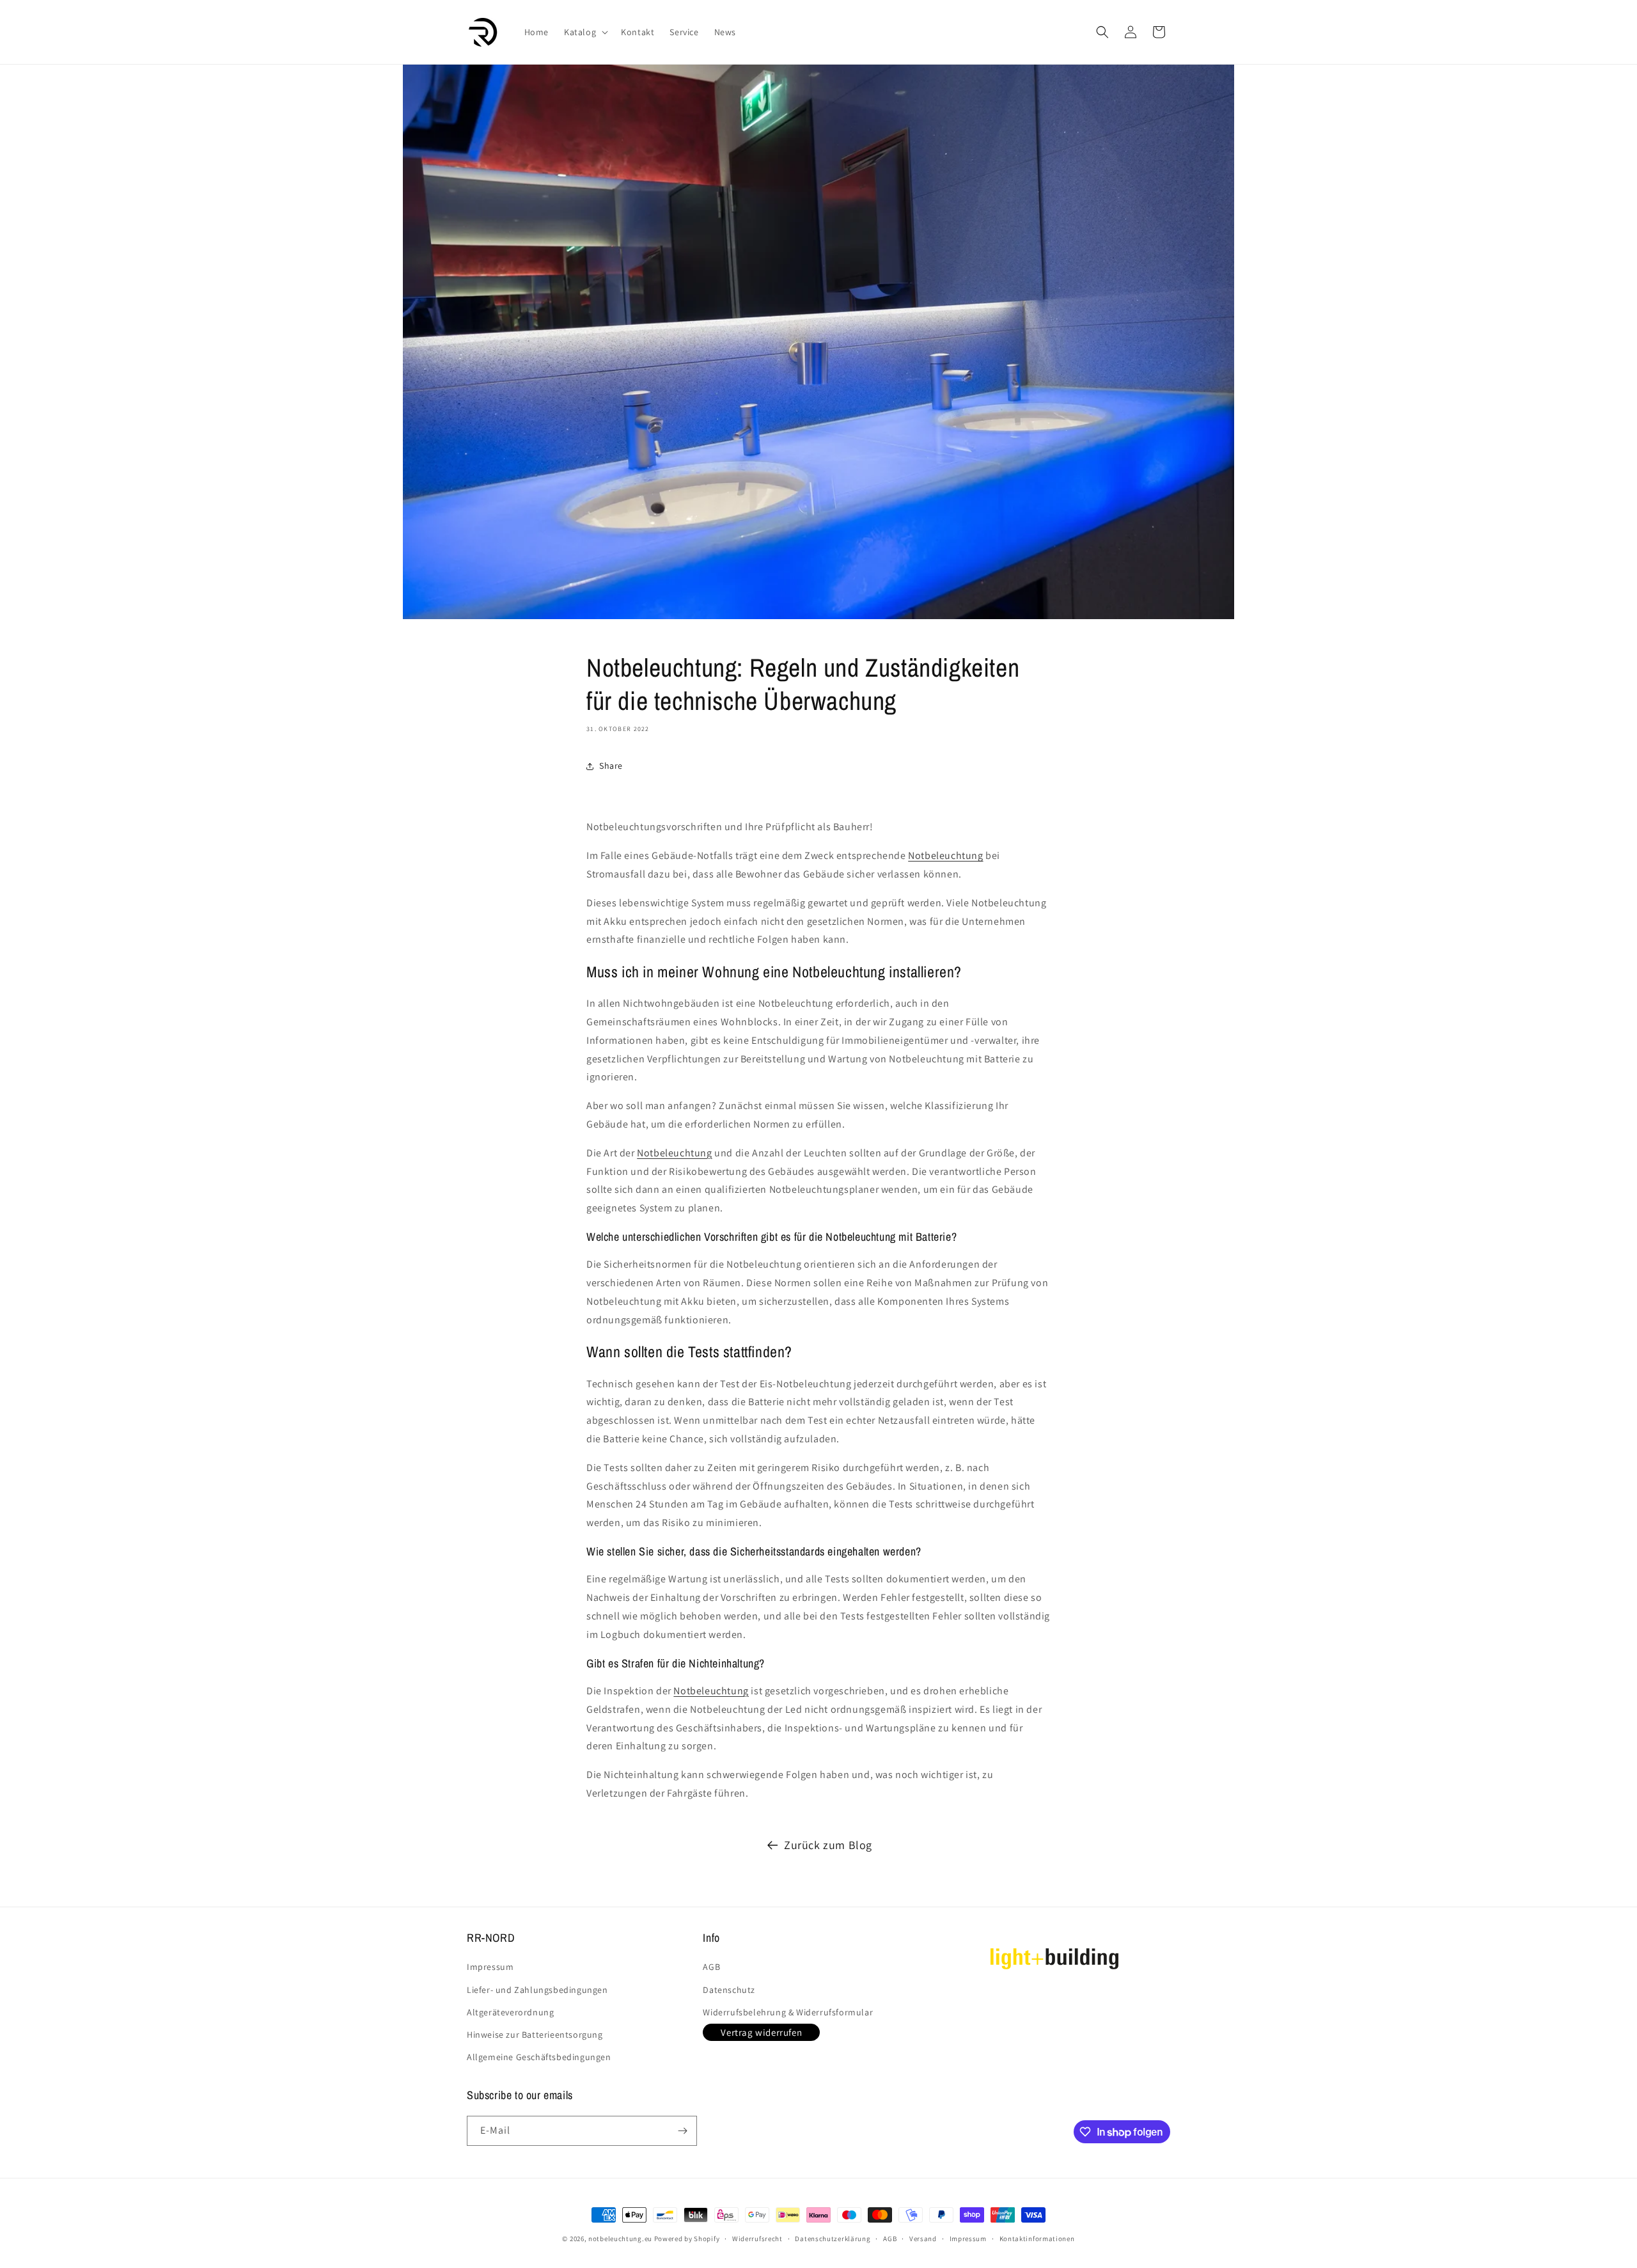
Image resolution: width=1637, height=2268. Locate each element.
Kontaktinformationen (1037, 2239)
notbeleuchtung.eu (620, 2239)
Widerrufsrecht (757, 2239)
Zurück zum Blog (828, 1845)
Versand (923, 2239)
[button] (585, 32)
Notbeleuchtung (945, 855)
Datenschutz (729, 1990)
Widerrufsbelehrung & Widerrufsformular (788, 2012)
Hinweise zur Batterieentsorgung (535, 2035)
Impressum (490, 1967)
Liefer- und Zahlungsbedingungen (537, 1990)
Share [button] (611, 766)
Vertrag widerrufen (761, 2032)
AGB (711, 1967)
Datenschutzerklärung (833, 2239)
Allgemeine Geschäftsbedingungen (539, 2057)
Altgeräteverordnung (510, 2012)
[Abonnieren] (682, 2131)
